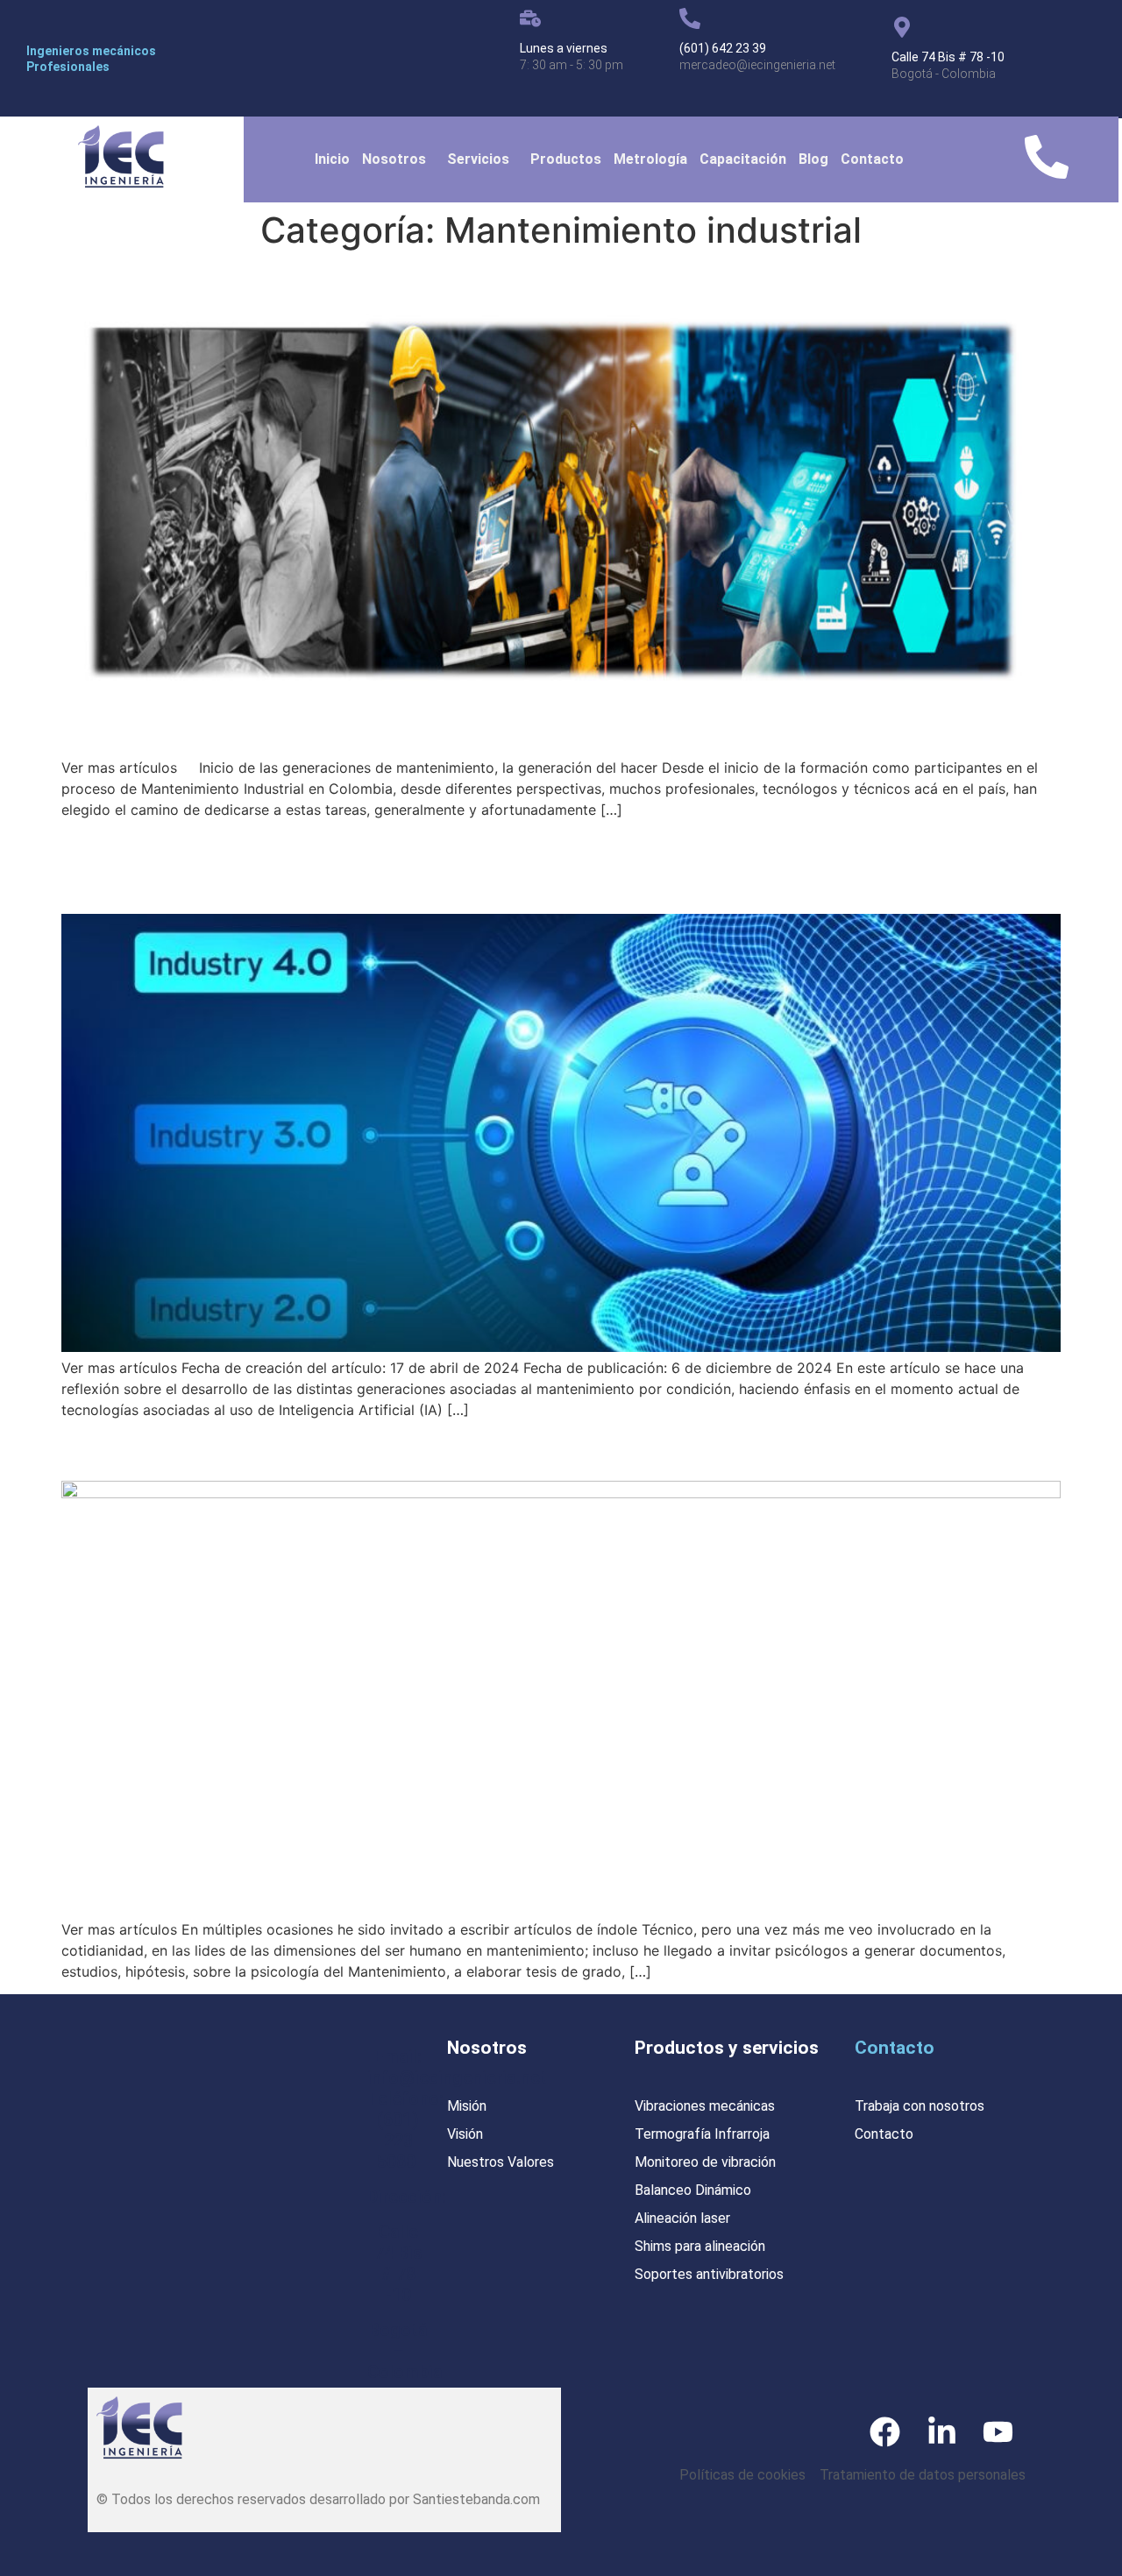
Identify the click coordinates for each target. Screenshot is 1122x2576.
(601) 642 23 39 (723, 48)
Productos (566, 159)
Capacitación (743, 159)
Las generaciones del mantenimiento (306, 1449)
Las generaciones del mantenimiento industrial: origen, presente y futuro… (555, 282)
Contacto (872, 159)
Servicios (478, 159)
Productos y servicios (727, 2048)
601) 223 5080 (398, 2141)
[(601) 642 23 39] (690, 18)
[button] (398, 159)
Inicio (332, 159)
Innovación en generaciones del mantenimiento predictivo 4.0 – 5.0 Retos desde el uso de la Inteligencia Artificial (547, 865)
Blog (813, 159)
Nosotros (394, 159)
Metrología (650, 159)
